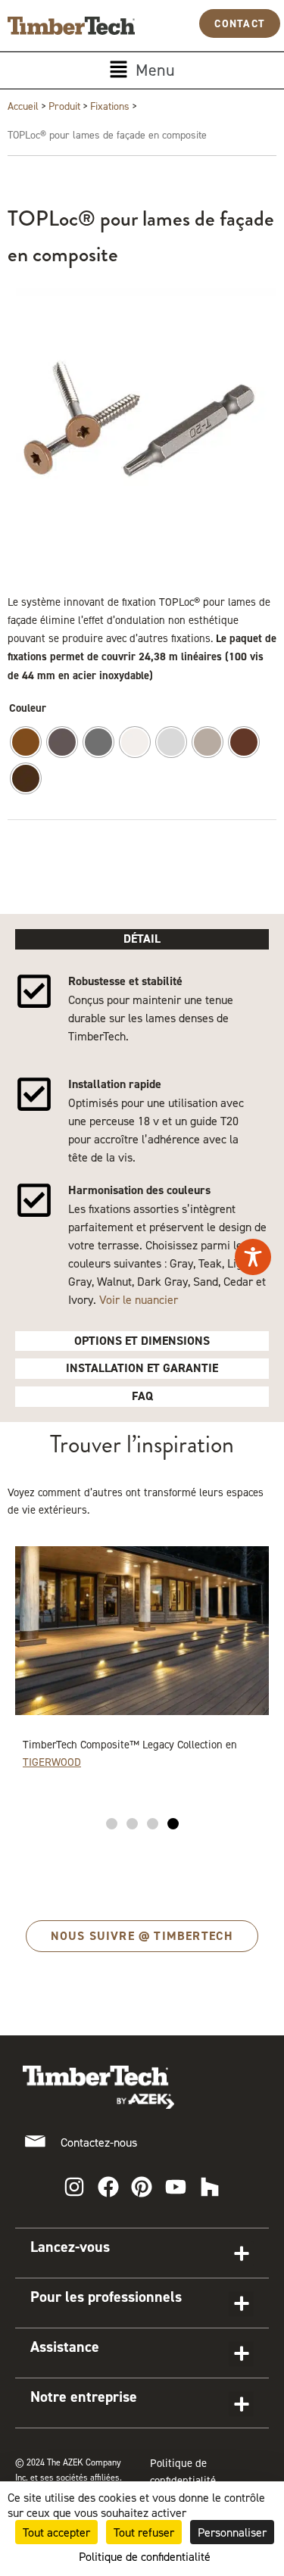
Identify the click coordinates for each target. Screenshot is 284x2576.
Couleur (28, 708)
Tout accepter (56, 2532)
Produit (64, 106)
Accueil (23, 106)
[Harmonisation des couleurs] (34, 1200)
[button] (142, 70)
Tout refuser (144, 2532)
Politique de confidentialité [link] (145, 2556)
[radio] (26, 742)
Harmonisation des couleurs (139, 1190)
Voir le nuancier (139, 1299)
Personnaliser (232, 2532)
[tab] (142, 939)
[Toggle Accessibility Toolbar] (253, 1257)
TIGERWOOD (52, 1762)
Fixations (110, 106)
